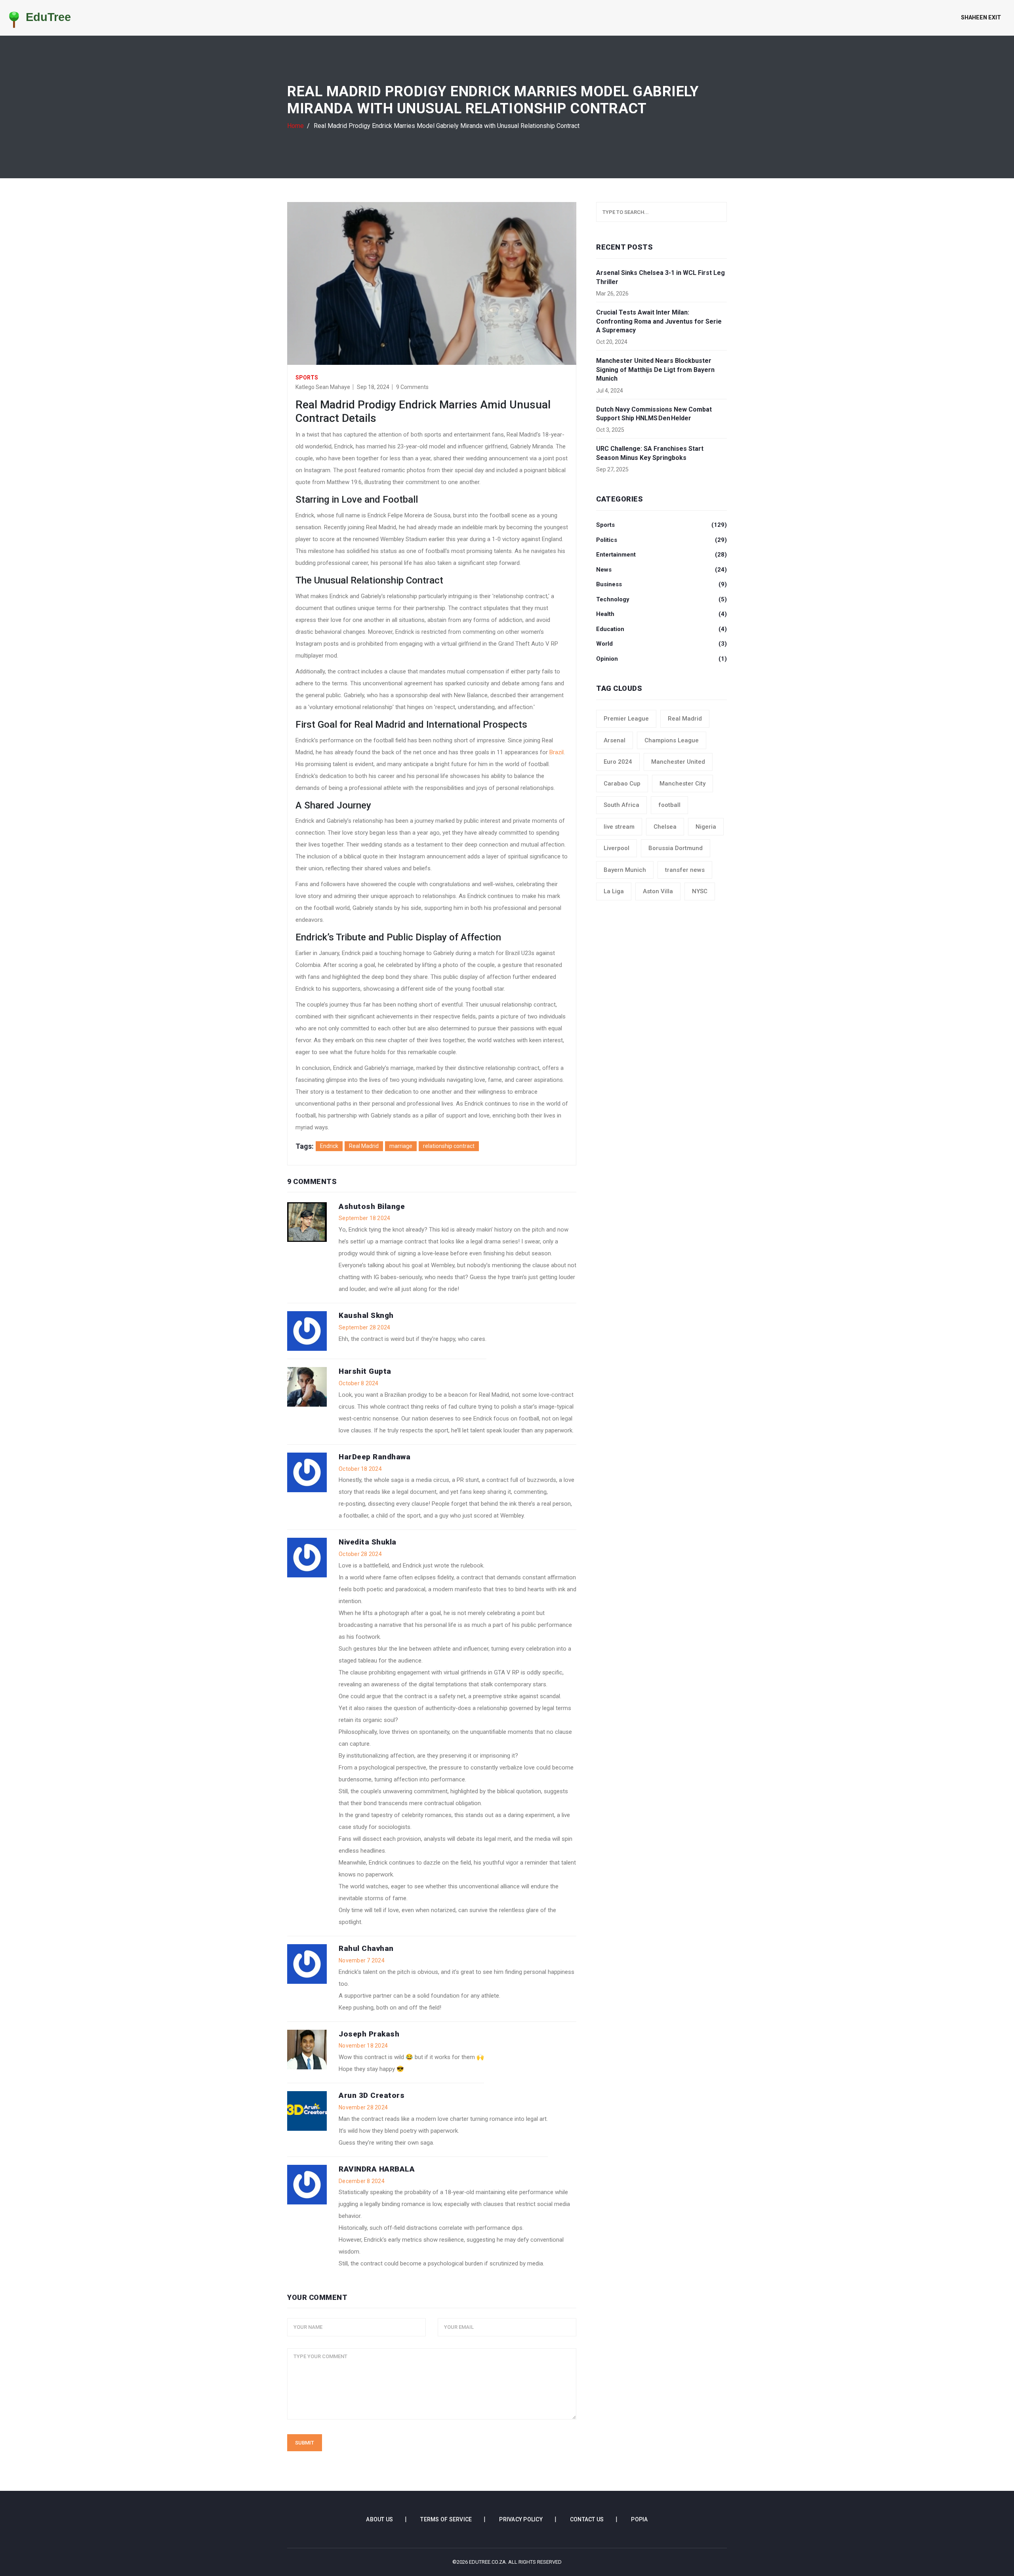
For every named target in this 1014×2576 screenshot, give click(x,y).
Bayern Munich (625, 870)
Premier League (626, 719)
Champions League (672, 740)
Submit (305, 2443)
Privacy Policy (521, 2519)
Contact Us (587, 2519)
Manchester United (678, 762)
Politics (661, 540)
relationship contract (449, 1146)
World (661, 644)
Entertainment (661, 555)
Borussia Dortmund (676, 848)
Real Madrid (364, 1146)
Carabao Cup (622, 784)
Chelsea (665, 827)
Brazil (557, 752)
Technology (661, 599)
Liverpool (617, 848)
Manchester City (682, 784)
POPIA (639, 2519)
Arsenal (615, 740)
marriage (401, 1146)
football (669, 805)
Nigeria (706, 827)
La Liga (614, 891)
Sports (307, 378)
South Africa (621, 805)
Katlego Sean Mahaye (323, 387)
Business (661, 584)
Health (661, 614)
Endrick (329, 1146)
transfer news (685, 870)
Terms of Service (446, 2519)
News (661, 570)
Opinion (661, 659)
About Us (379, 2519)
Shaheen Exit (981, 17)
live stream (619, 827)
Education (661, 629)
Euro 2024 (618, 762)
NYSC (700, 891)
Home (295, 126)
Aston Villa (658, 891)
